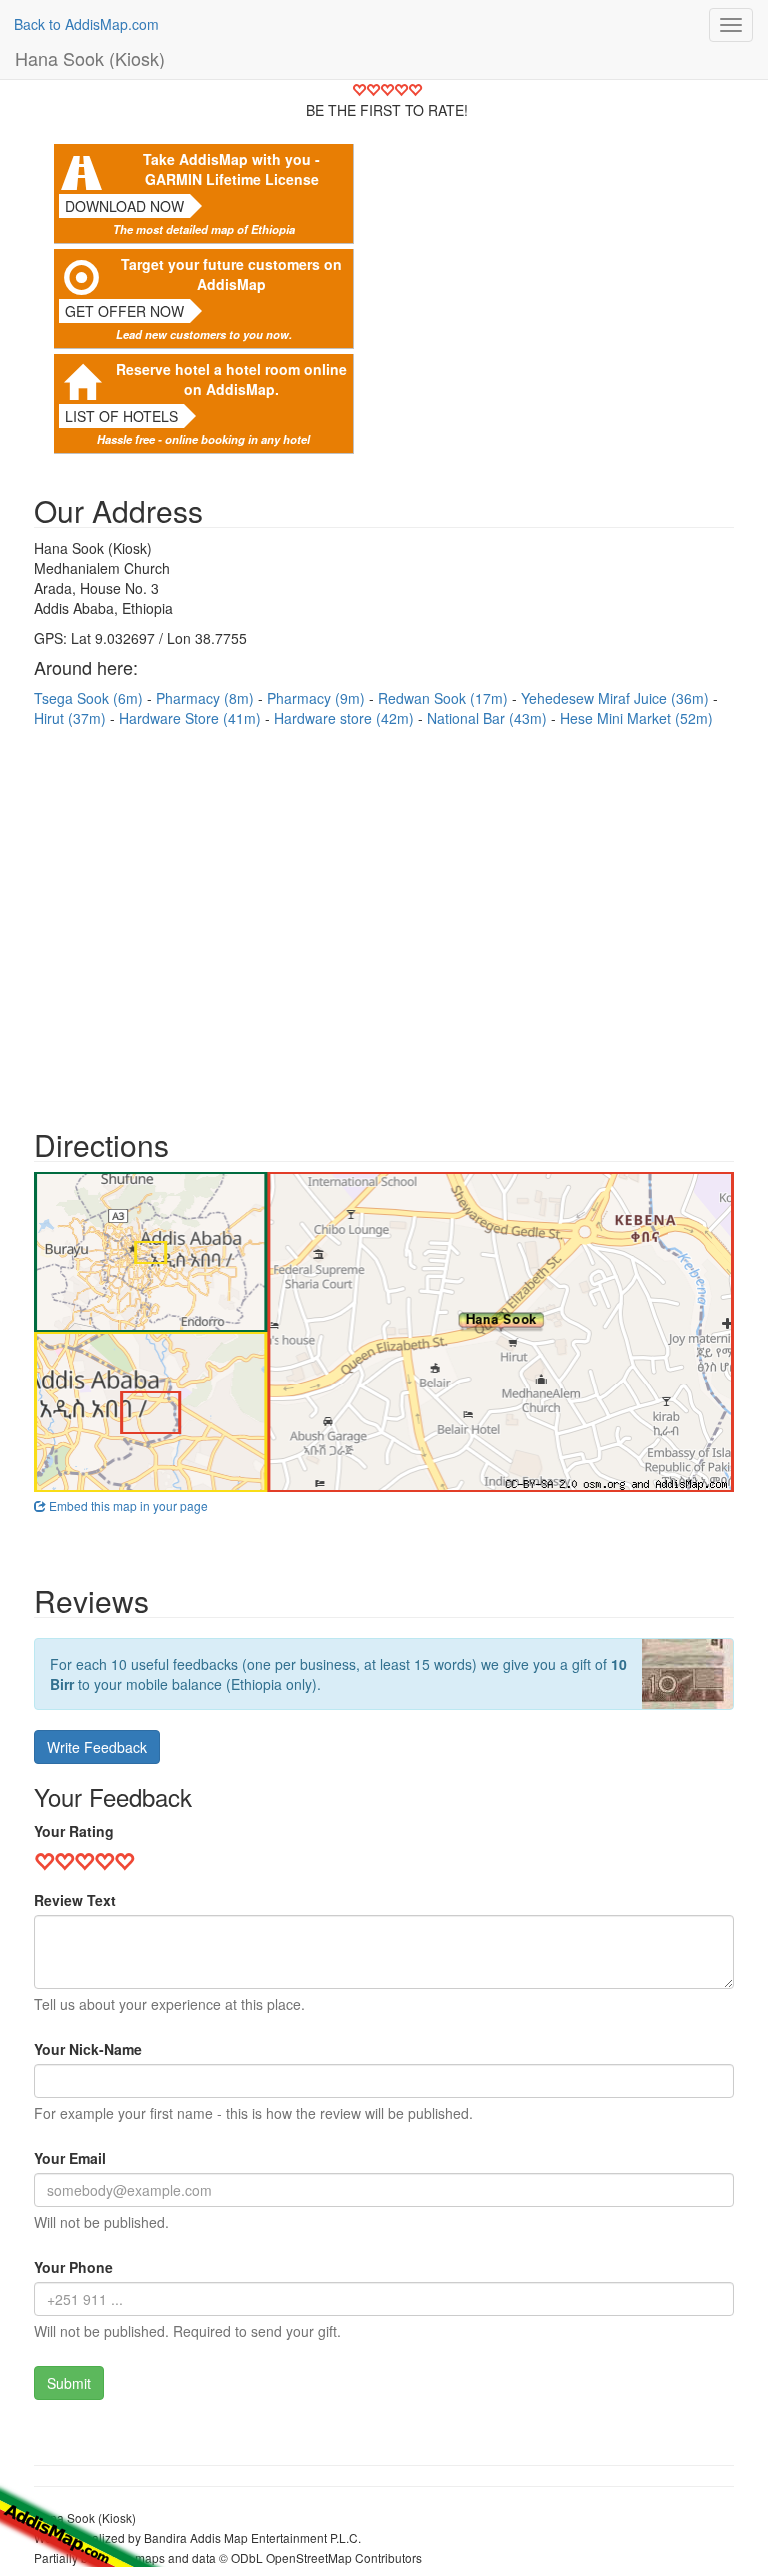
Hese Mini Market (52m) (636, 718)
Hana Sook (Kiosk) (90, 58)
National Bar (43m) (489, 718)
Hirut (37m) (72, 718)
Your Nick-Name (88, 2049)
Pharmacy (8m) (207, 698)
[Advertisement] (384, 918)
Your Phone (73, 2267)
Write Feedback (97, 1747)
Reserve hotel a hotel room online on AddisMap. (231, 379)
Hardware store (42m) (346, 718)
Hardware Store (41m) (192, 718)
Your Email (70, 2158)
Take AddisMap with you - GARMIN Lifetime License (231, 169)
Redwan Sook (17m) (445, 698)
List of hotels (121, 416)
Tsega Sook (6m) (90, 698)
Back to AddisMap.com (86, 24)
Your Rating (74, 1831)
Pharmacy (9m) (318, 698)
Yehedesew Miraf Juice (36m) (617, 698)
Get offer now (124, 311)
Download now (124, 206)
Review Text (75, 1900)
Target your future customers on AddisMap (231, 274)
